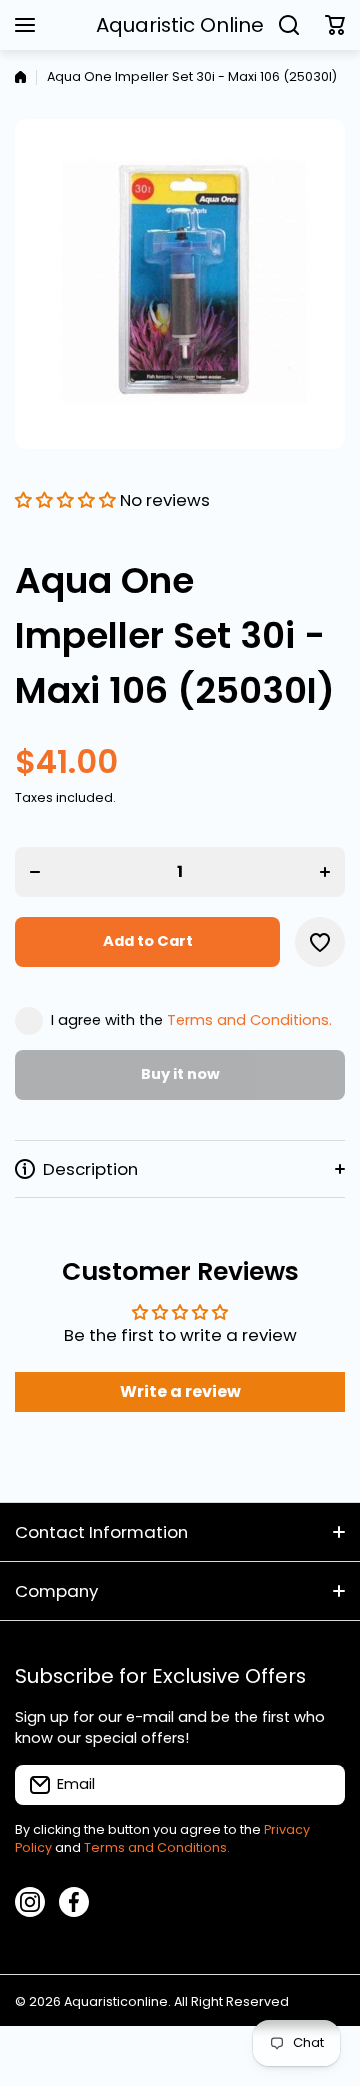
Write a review (180, 1391)
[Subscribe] (320, 1785)
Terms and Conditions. (249, 1020)
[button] (335, 25)
